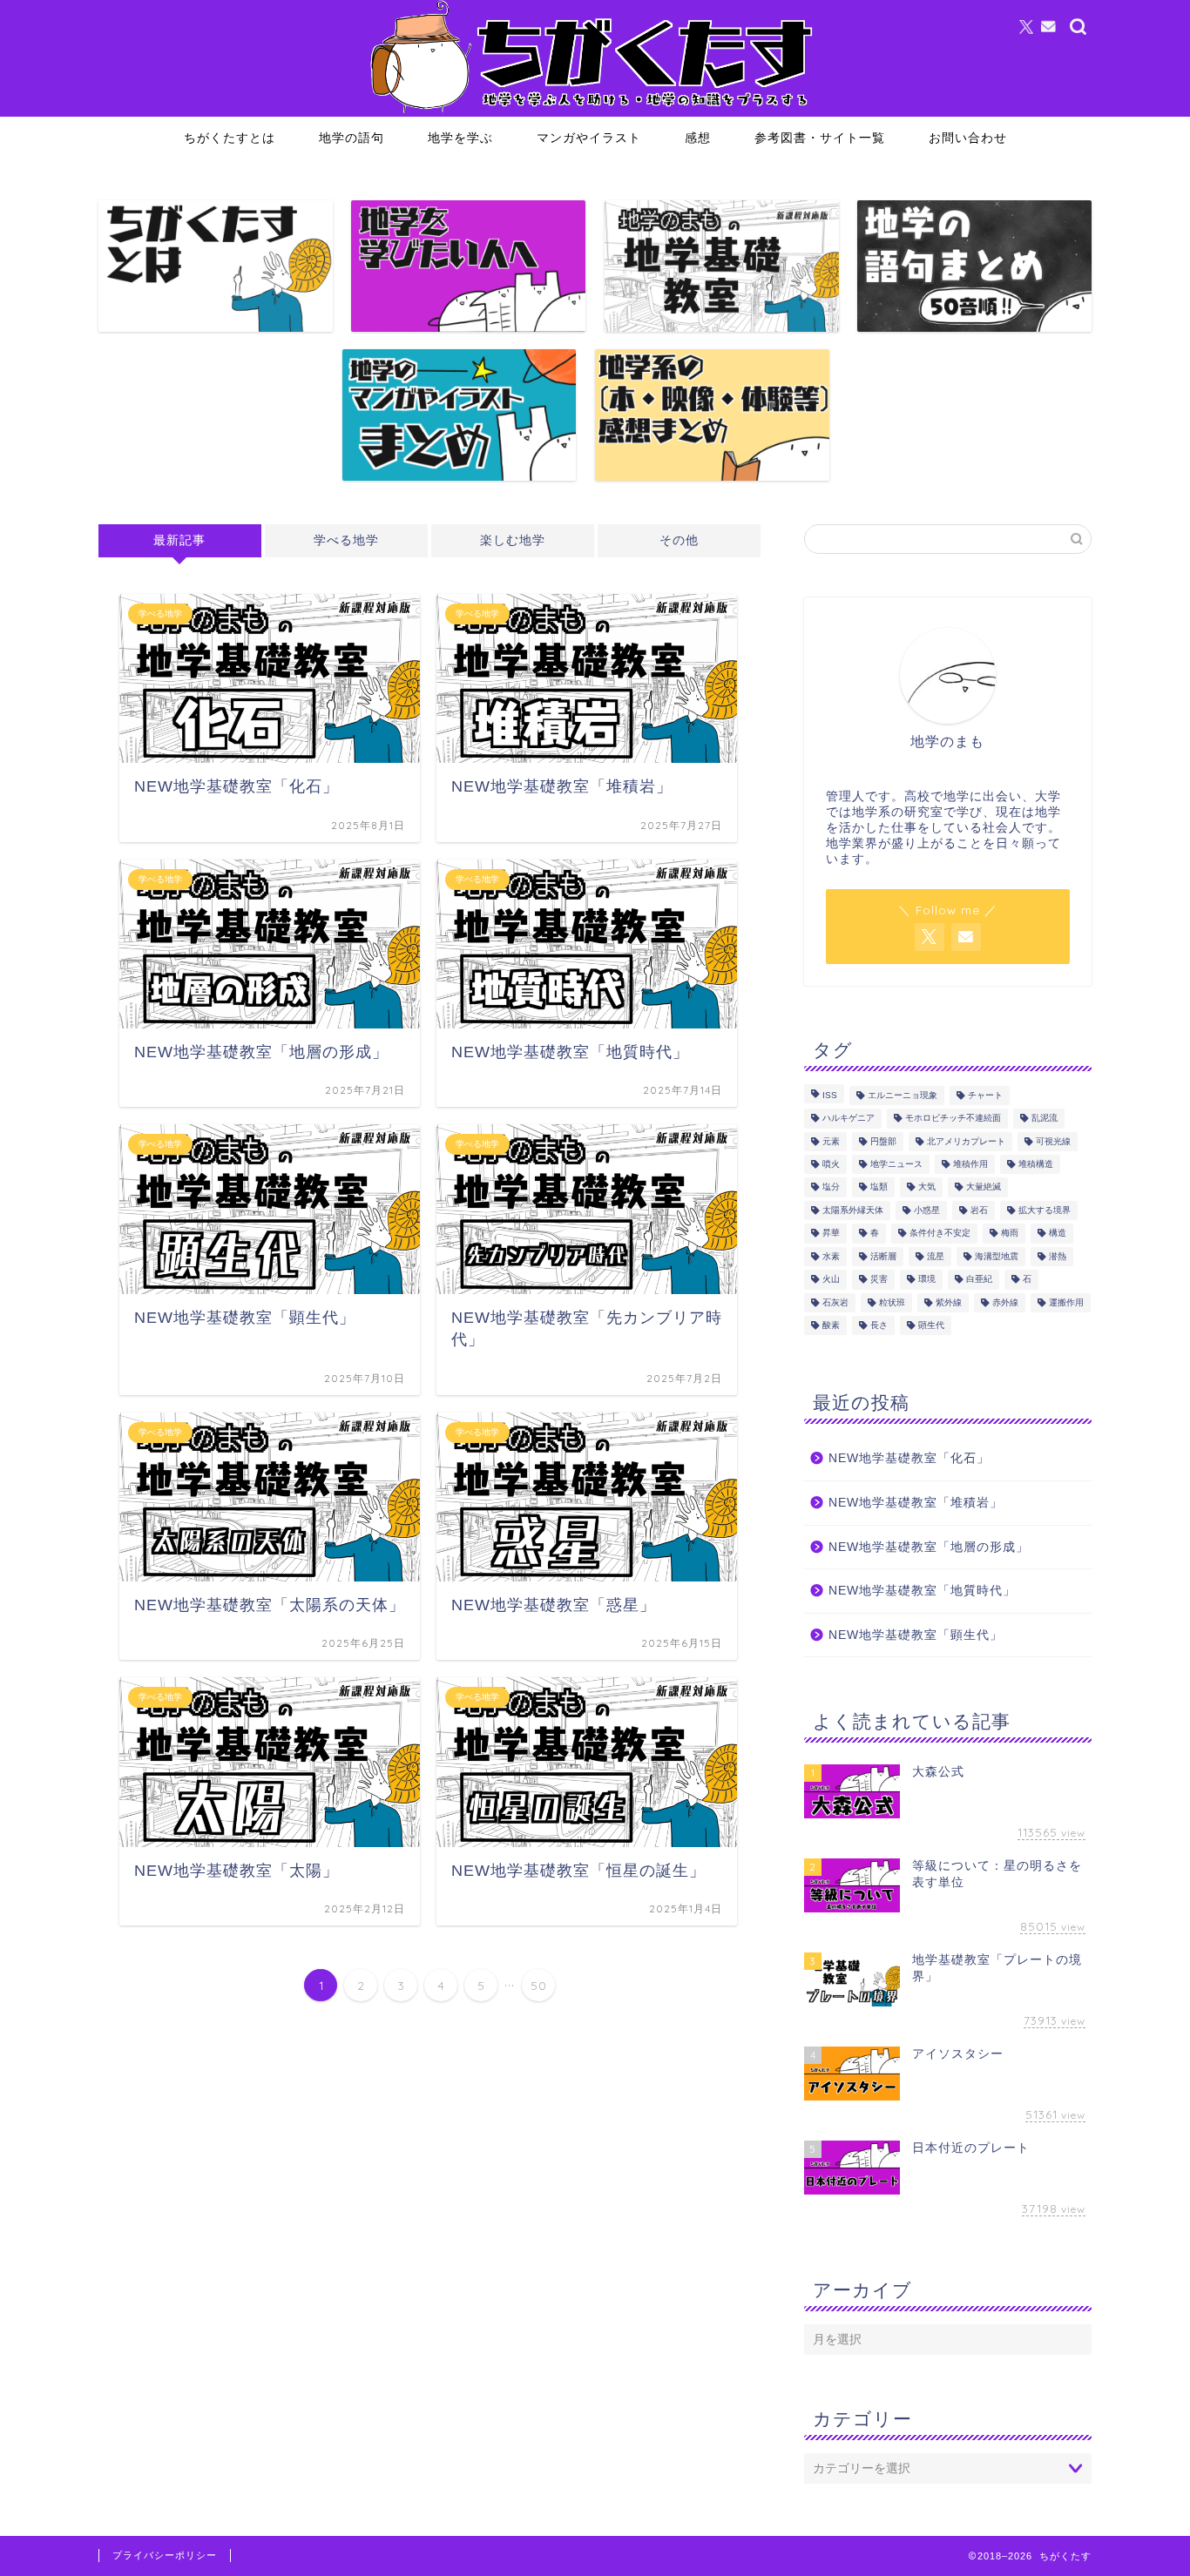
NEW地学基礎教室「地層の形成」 (929, 1547)
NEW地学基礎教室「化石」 (909, 1458)
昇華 (831, 1234)
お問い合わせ (968, 138)
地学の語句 (352, 138)
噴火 (831, 1164)
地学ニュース (896, 1164)
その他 (679, 540)
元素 (831, 1141)
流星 (936, 1256)
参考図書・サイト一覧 (820, 138)
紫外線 (949, 1302)
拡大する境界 (1045, 1210)
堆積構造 (1036, 1164)
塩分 (831, 1187)
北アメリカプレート (966, 1141)
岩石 (979, 1210)
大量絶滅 (984, 1187)
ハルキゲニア (849, 1119)
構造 (1058, 1234)
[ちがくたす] (595, 112)
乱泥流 (1045, 1119)
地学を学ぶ (460, 138)
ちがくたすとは (230, 138)
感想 (698, 138)
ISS (830, 1095)
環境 (927, 1280)
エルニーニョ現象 (903, 1095)
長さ (879, 1325)
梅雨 (1010, 1234)
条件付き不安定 (940, 1234)
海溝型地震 (997, 1256)
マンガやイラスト (589, 138)
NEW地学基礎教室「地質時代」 (922, 1591)
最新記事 (179, 540)
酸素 (831, 1325)
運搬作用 (1066, 1302)
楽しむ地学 (513, 540)
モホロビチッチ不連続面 (953, 1119)
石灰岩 (835, 1302)
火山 (831, 1280)
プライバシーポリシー (165, 2555)
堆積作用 (970, 1164)
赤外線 (1005, 1302)
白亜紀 (979, 1280)
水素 (831, 1256)
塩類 (879, 1187)
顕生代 (931, 1325)
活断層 (883, 1256)
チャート (985, 1095)
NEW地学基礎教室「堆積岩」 (916, 1503)
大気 (927, 1187)
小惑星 (927, 1210)
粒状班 (892, 1302)
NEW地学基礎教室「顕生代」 (916, 1635)
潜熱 (1058, 1256)
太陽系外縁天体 (853, 1210)
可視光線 (1053, 1141)
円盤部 (883, 1141)
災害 (879, 1280)
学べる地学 (346, 540)
